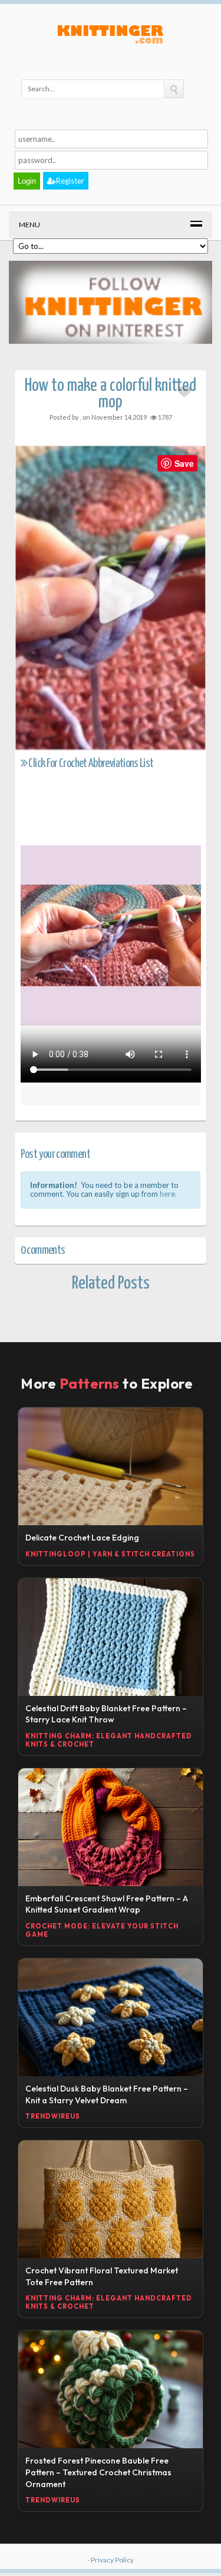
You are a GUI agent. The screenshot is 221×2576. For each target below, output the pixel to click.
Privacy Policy (112, 2560)
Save (184, 463)
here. (168, 1194)
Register (70, 181)
